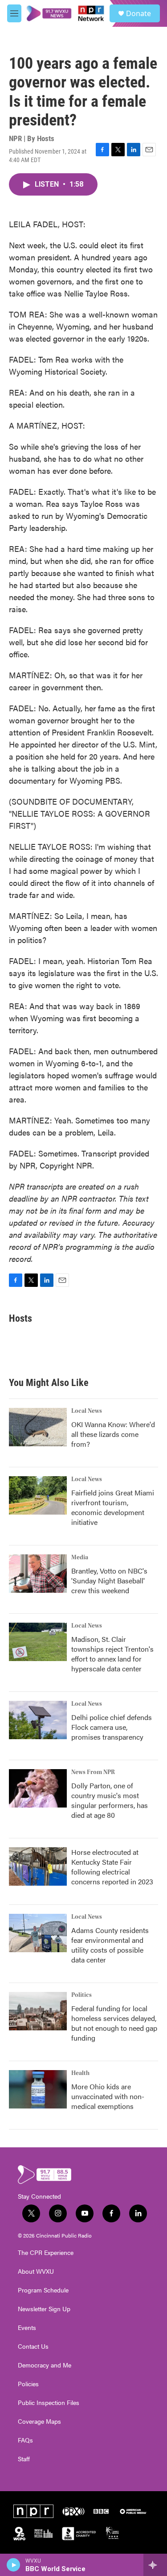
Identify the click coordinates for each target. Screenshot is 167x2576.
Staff (24, 2459)
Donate (138, 13)
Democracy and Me (45, 2365)
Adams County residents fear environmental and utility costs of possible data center (110, 1945)
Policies (28, 2384)
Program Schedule (43, 2290)
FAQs (25, 2440)
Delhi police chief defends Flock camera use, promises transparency (112, 1727)
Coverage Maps (39, 2422)
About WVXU (36, 2271)
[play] (14, 2565)
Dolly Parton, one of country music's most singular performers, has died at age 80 (110, 1800)
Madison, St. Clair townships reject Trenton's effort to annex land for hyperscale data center (112, 1654)
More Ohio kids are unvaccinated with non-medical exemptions (108, 2096)
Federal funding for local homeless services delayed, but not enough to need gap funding (114, 2023)
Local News (87, 1411)
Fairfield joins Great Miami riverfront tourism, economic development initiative (113, 1507)
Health (80, 2073)
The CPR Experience (46, 2253)
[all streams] (155, 2565)
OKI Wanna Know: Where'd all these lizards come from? (113, 1434)
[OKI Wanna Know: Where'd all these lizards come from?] (38, 1427)
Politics (81, 1995)
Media (80, 1557)
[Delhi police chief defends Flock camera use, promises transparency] (38, 1720)
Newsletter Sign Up (44, 2309)
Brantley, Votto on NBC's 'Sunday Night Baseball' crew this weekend (109, 1580)
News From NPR (93, 1772)
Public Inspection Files (49, 2403)
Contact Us (33, 2346)
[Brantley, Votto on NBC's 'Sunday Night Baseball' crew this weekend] (38, 1574)
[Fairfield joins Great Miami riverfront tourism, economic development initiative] (38, 1495)
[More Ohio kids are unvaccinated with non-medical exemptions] (38, 2089)
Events (27, 2328)
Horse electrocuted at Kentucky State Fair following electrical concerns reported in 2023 (112, 1867)
